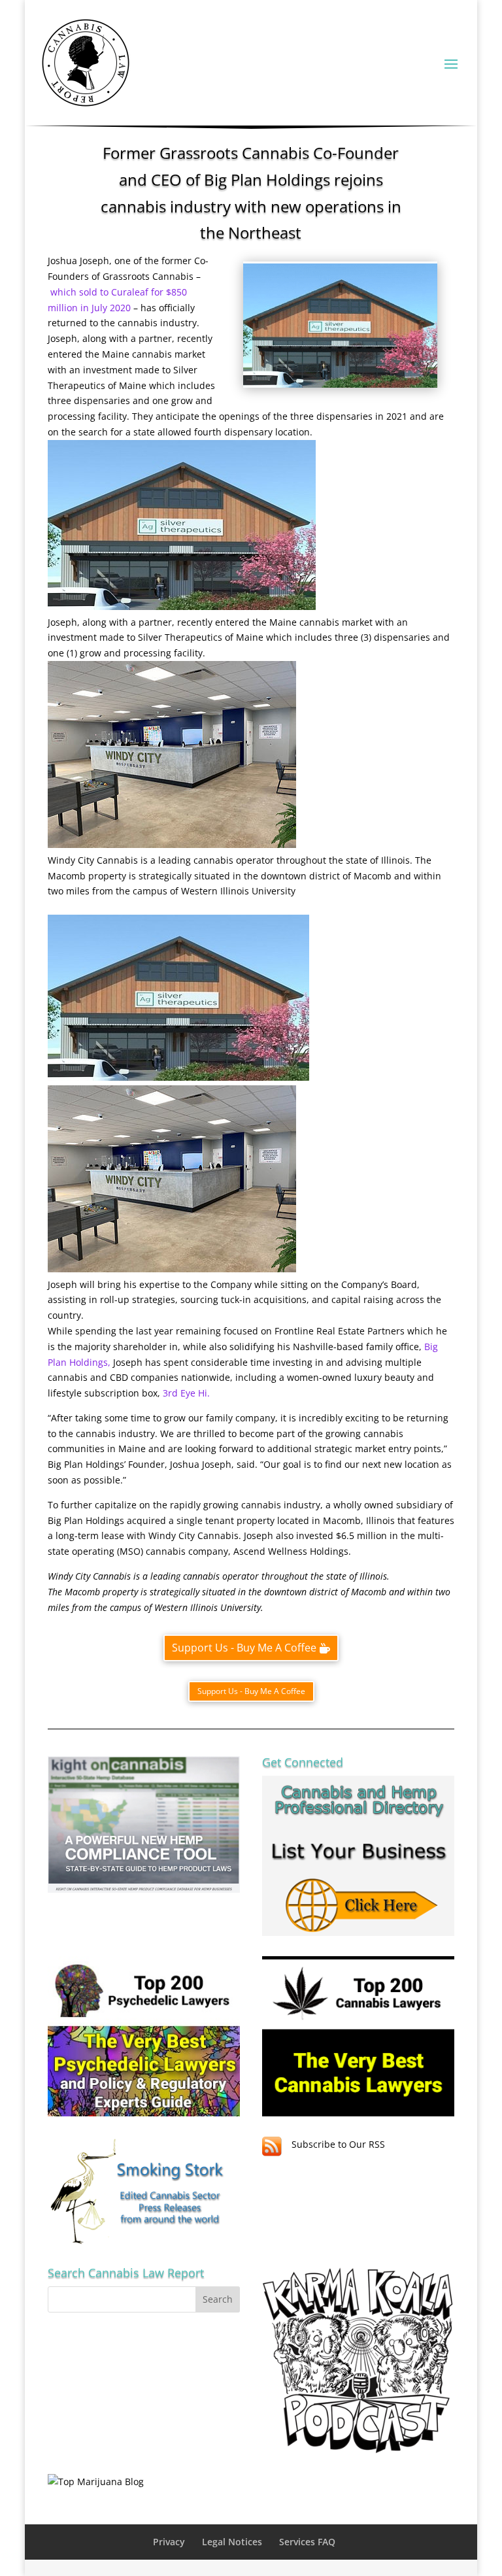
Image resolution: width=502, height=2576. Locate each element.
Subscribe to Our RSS (338, 2144)
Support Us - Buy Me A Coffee (244, 1648)
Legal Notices (232, 2542)
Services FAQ (307, 2542)
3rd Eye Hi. (186, 1393)
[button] (182, 606)
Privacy (169, 2542)
